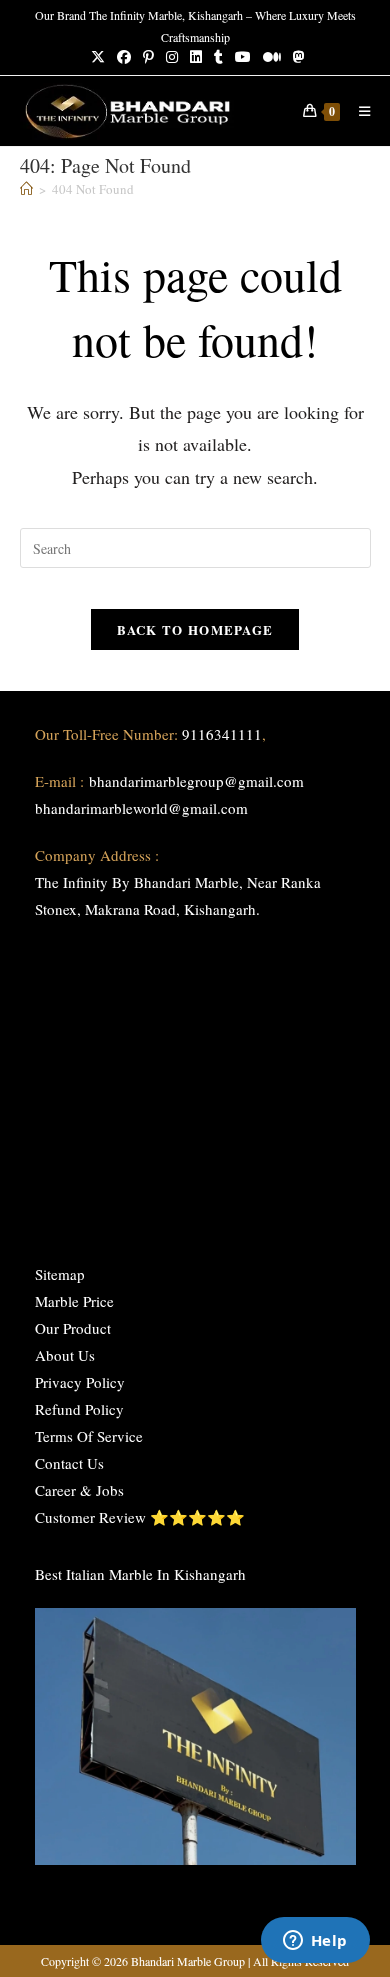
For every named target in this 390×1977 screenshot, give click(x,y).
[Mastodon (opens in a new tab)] (296, 57)
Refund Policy (79, 1409)
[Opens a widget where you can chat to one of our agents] (315, 1942)
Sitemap (60, 1274)
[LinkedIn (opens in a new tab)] (196, 57)
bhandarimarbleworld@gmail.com (141, 808)
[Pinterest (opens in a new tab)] (148, 57)
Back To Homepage (195, 629)
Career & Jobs (79, 1490)
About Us (65, 1355)
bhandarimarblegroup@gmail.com (196, 781)
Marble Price (74, 1301)
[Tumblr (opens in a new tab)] (218, 57)
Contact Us (69, 1463)
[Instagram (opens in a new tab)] (172, 57)
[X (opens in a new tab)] (98, 57)
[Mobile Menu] (357, 111)
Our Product (73, 1328)
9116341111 (222, 734)
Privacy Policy (80, 1382)
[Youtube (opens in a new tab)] (243, 57)
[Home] (26, 189)
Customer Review (90, 1517)
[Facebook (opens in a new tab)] (124, 57)
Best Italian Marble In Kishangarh (140, 1574)
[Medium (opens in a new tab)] (272, 57)
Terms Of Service (89, 1436)
